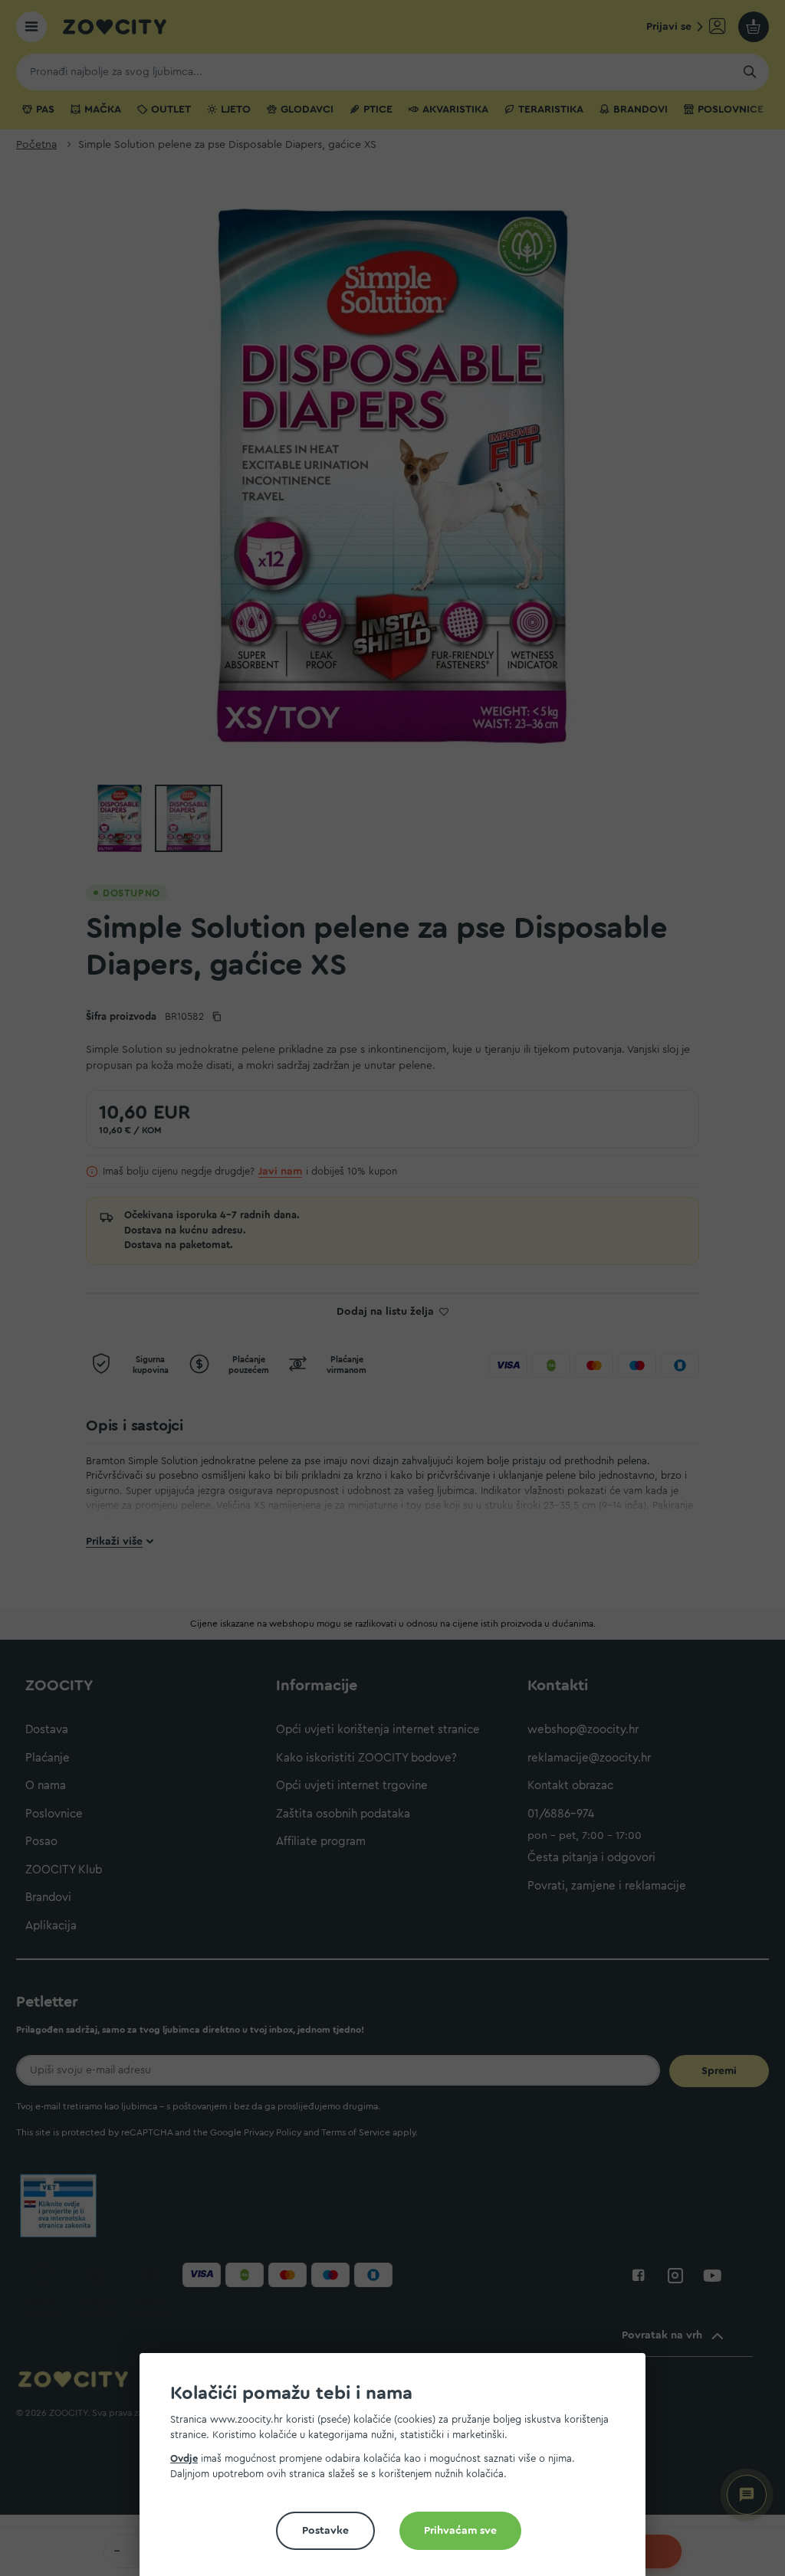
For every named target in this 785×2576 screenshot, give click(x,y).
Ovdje (184, 2458)
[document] (399, 2471)
